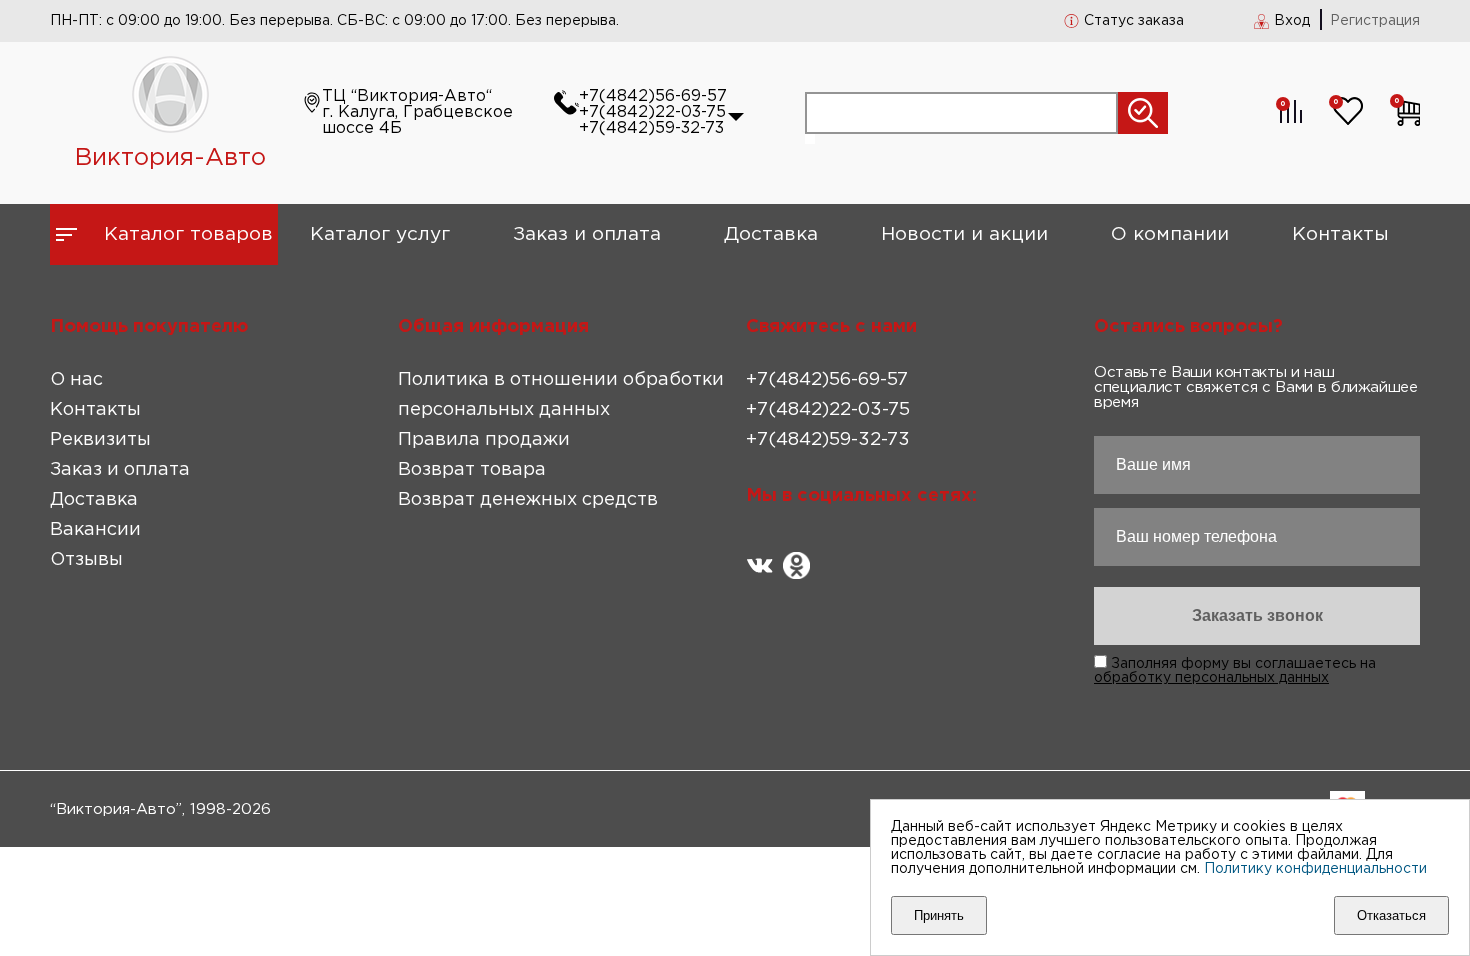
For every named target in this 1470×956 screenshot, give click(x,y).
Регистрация (1375, 21)
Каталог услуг (380, 234)
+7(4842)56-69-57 (653, 96)
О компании (1170, 234)
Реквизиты (100, 440)
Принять (939, 915)
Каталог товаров (188, 234)
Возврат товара (472, 470)
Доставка (771, 234)
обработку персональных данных (1211, 678)
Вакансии (95, 530)
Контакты (1340, 234)
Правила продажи (484, 440)
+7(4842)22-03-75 (652, 112)
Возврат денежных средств (528, 500)
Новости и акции (964, 234)
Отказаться (1391, 915)
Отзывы (86, 560)
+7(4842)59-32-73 (651, 128)
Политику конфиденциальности (1315, 869)
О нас (76, 380)
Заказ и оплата (587, 234)
